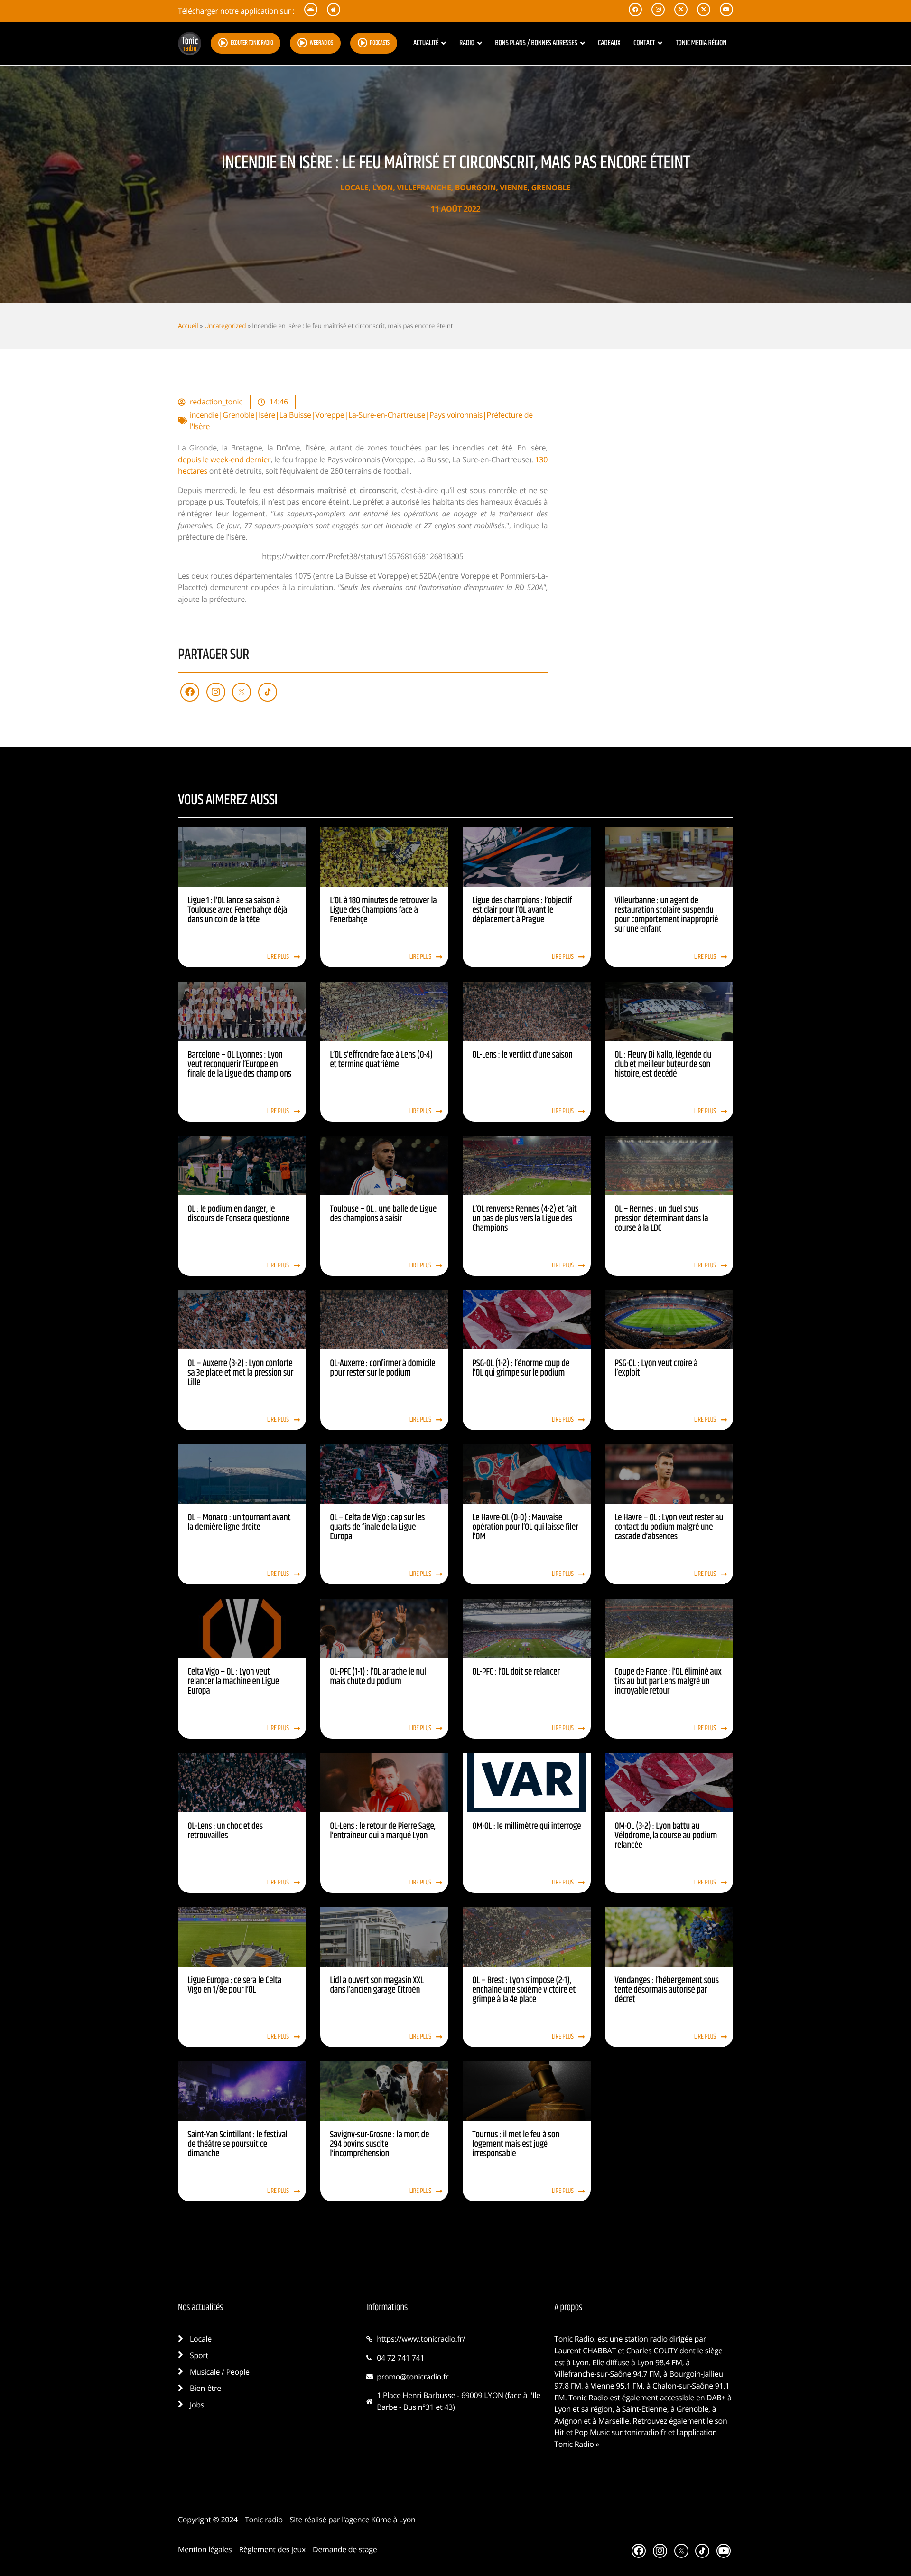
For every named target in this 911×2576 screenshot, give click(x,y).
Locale (354, 187)
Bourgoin (475, 187)
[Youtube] (724, 2551)
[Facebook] (190, 692)
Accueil (188, 325)
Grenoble (551, 187)
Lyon (383, 187)
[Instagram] (216, 692)
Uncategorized (225, 325)
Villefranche (424, 187)
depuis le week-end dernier (224, 459)
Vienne (513, 187)
